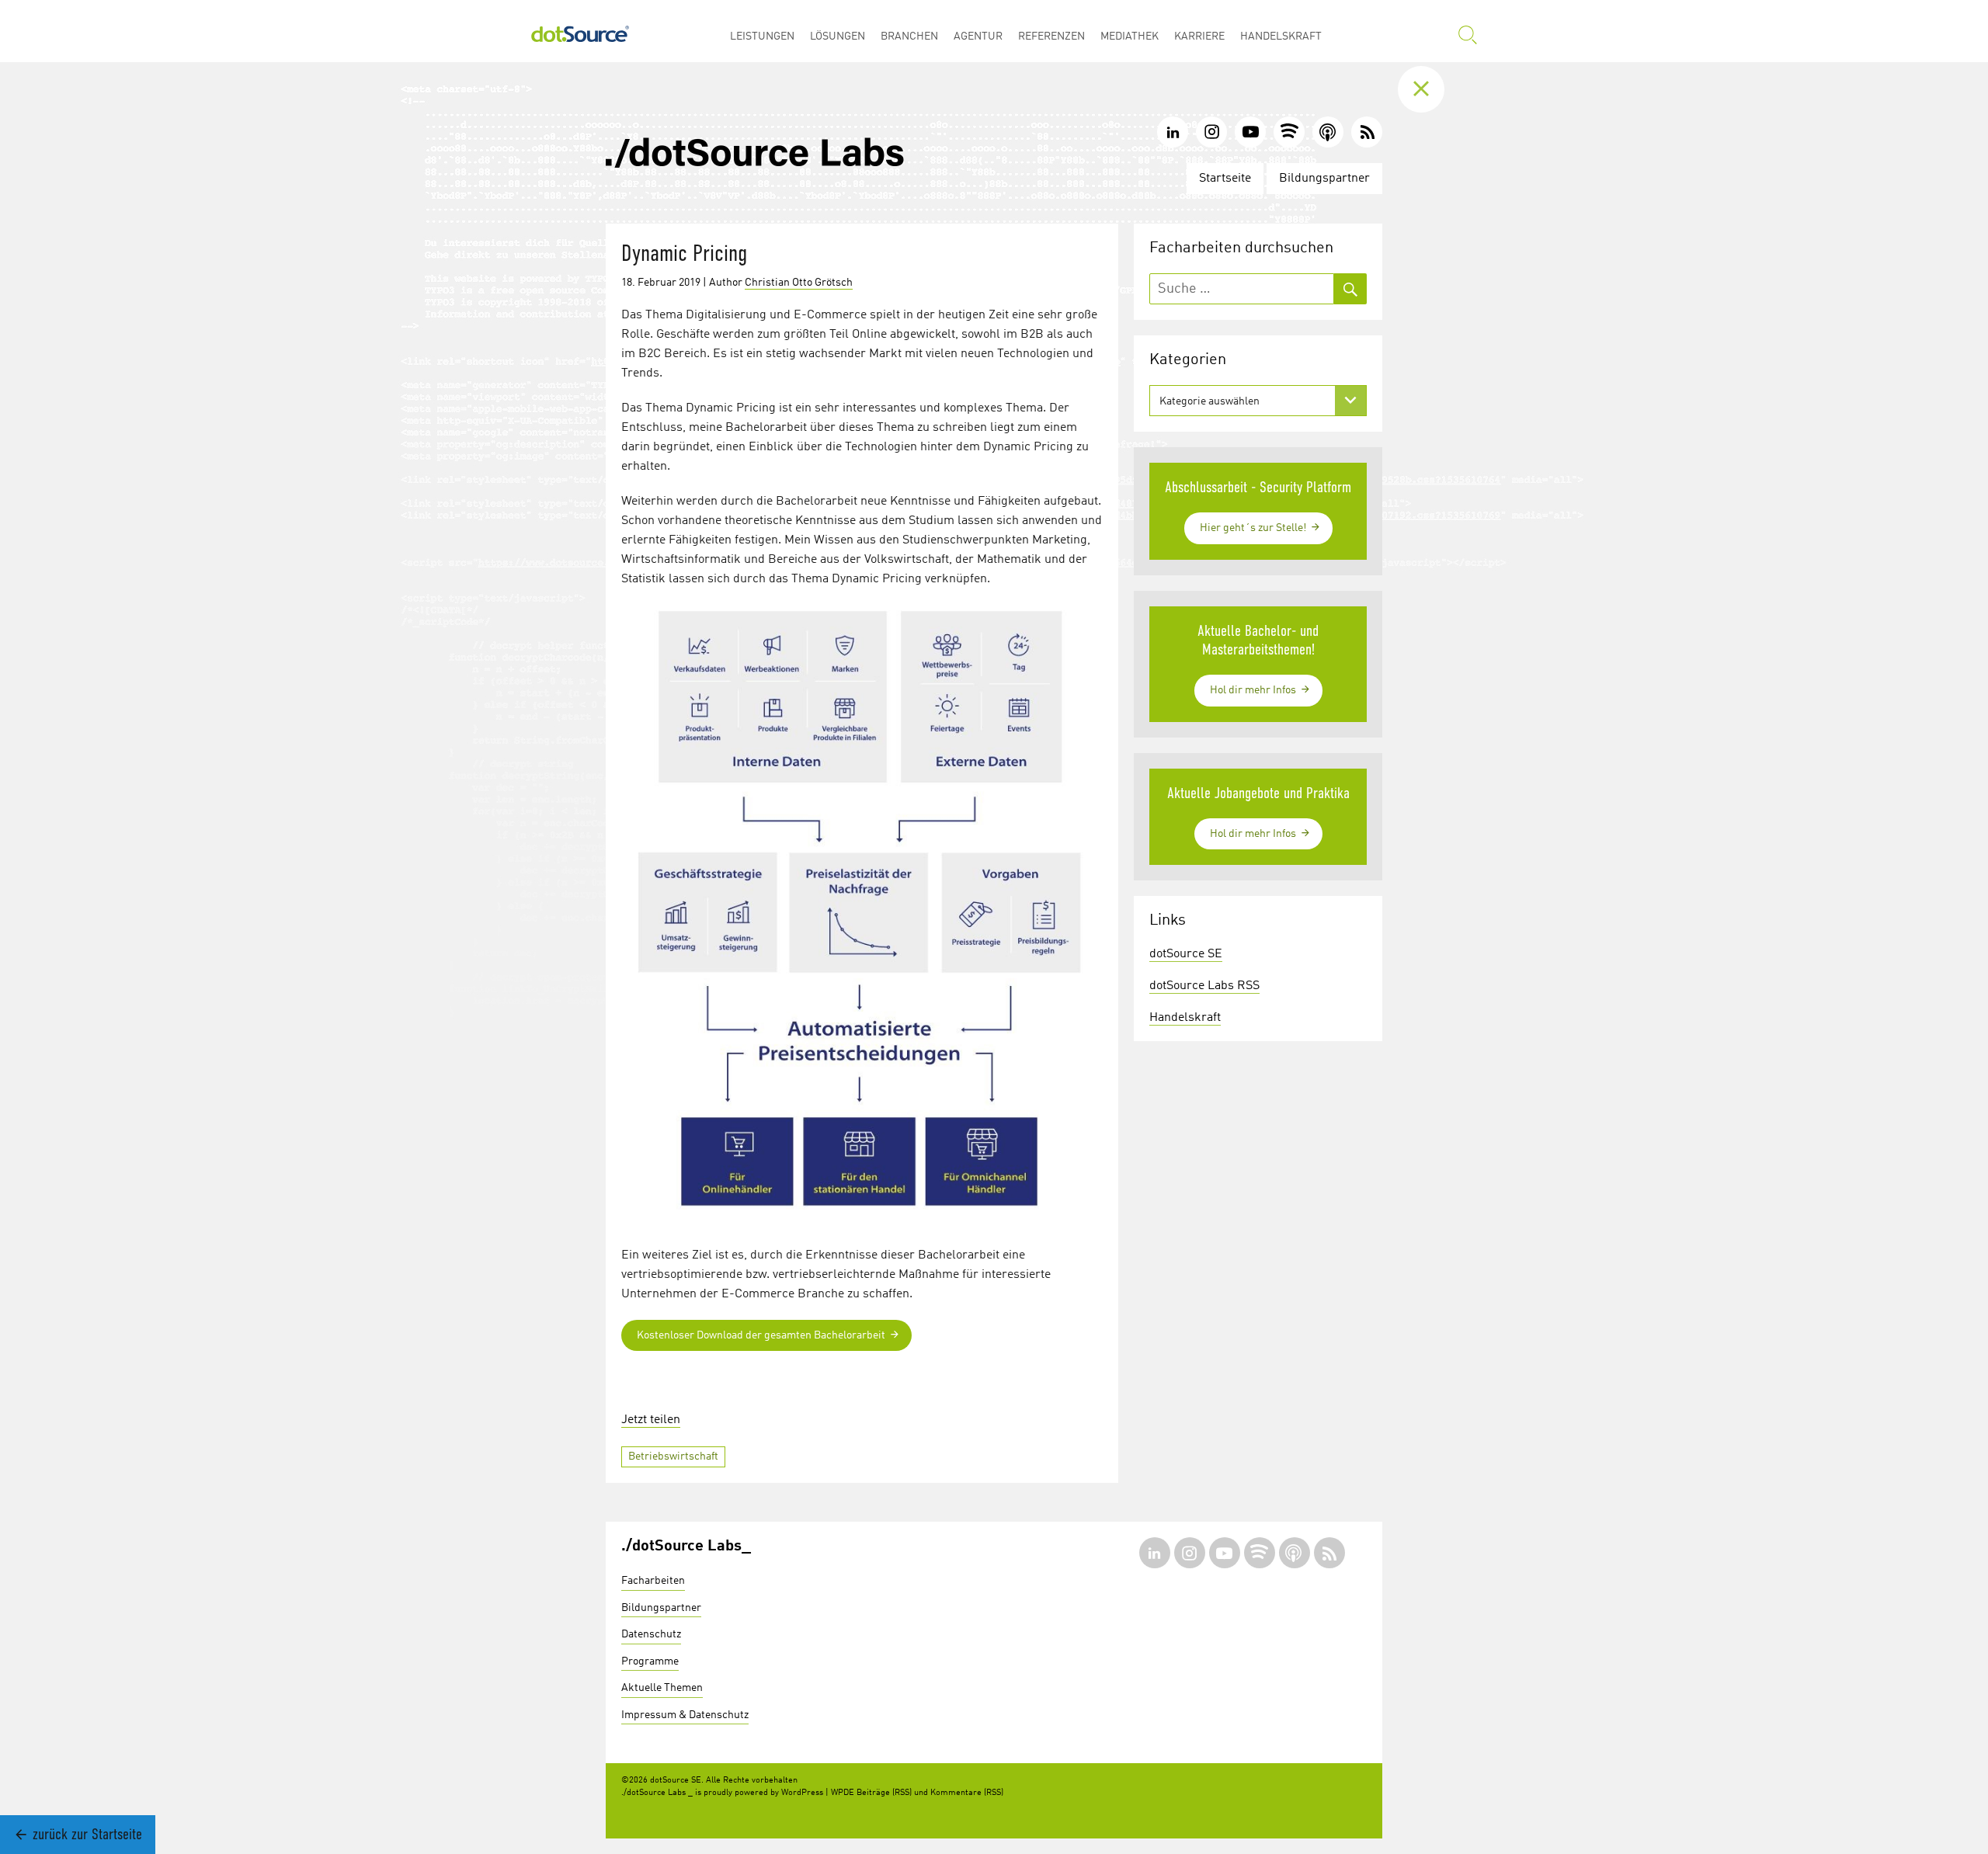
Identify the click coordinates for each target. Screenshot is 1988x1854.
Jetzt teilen (651, 1420)
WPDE (843, 1793)
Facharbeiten (653, 1581)
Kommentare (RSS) (967, 1793)
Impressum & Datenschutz (685, 1715)
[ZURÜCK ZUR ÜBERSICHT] (1433, 89)
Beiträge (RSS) (884, 1793)
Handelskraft (1185, 1018)
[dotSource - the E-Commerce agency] (580, 31)
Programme (650, 1661)
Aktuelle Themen (662, 1688)
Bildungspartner (1324, 179)
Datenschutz (651, 1634)
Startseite (1225, 179)
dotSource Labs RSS (1204, 986)
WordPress (802, 1793)
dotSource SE (1186, 954)
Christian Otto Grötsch (799, 283)
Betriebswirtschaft (673, 1456)
